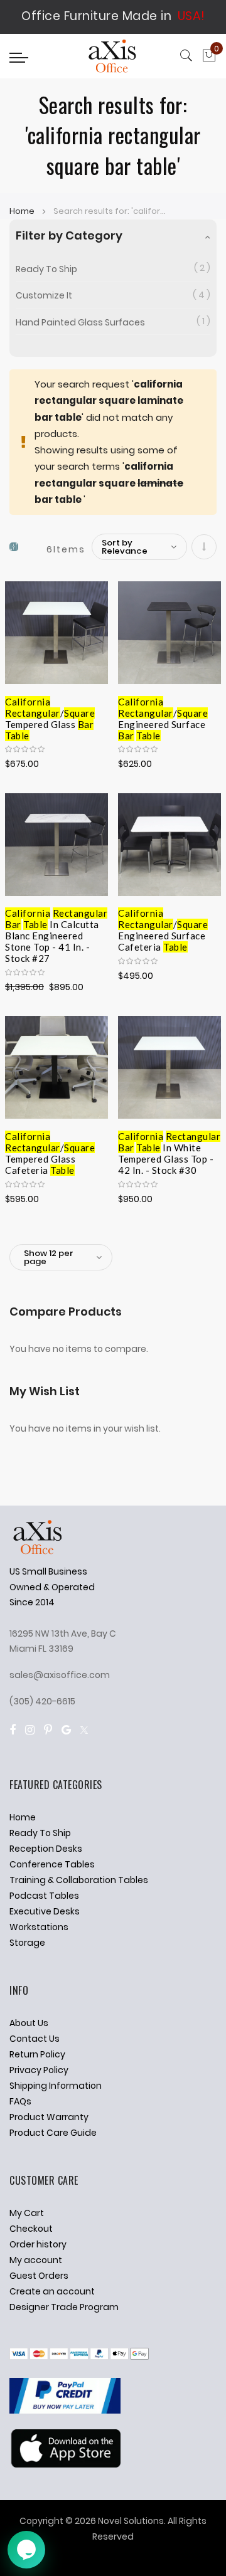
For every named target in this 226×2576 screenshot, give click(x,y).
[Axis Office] (113, 58)
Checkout (31, 2229)
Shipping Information (56, 2086)
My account (36, 2260)
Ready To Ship (46, 269)
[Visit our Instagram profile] (30, 1730)
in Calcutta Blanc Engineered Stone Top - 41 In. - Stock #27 (56, 922)
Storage (27, 1943)
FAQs (20, 2101)
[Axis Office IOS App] (65, 2464)
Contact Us (35, 2039)
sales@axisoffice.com (60, 1675)
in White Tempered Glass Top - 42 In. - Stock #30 (169, 1146)
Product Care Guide (53, 2133)
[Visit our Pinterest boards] (48, 1730)
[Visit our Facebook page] (13, 1730)
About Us (29, 2023)
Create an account (52, 2291)
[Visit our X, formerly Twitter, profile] (84, 1730)
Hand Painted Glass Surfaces (80, 322)
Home (23, 211)
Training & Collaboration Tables (79, 1880)
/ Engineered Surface (163, 711)
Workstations (39, 1927)
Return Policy (37, 2054)
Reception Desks (46, 1849)
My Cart (27, 2213)
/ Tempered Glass (50, 711)
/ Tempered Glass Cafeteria (50, 1146)
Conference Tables (52, 1864)
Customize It (44, 295)
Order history (38, 2244)
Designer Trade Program (64, 2307)
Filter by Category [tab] (69, 235)
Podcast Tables (44, 1896)
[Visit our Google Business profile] (66, 1730)
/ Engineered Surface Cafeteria (163, 922)
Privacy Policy (39, 2070)
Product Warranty (49, 2117)
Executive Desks (45, 1911)
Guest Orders (39, 2276)
